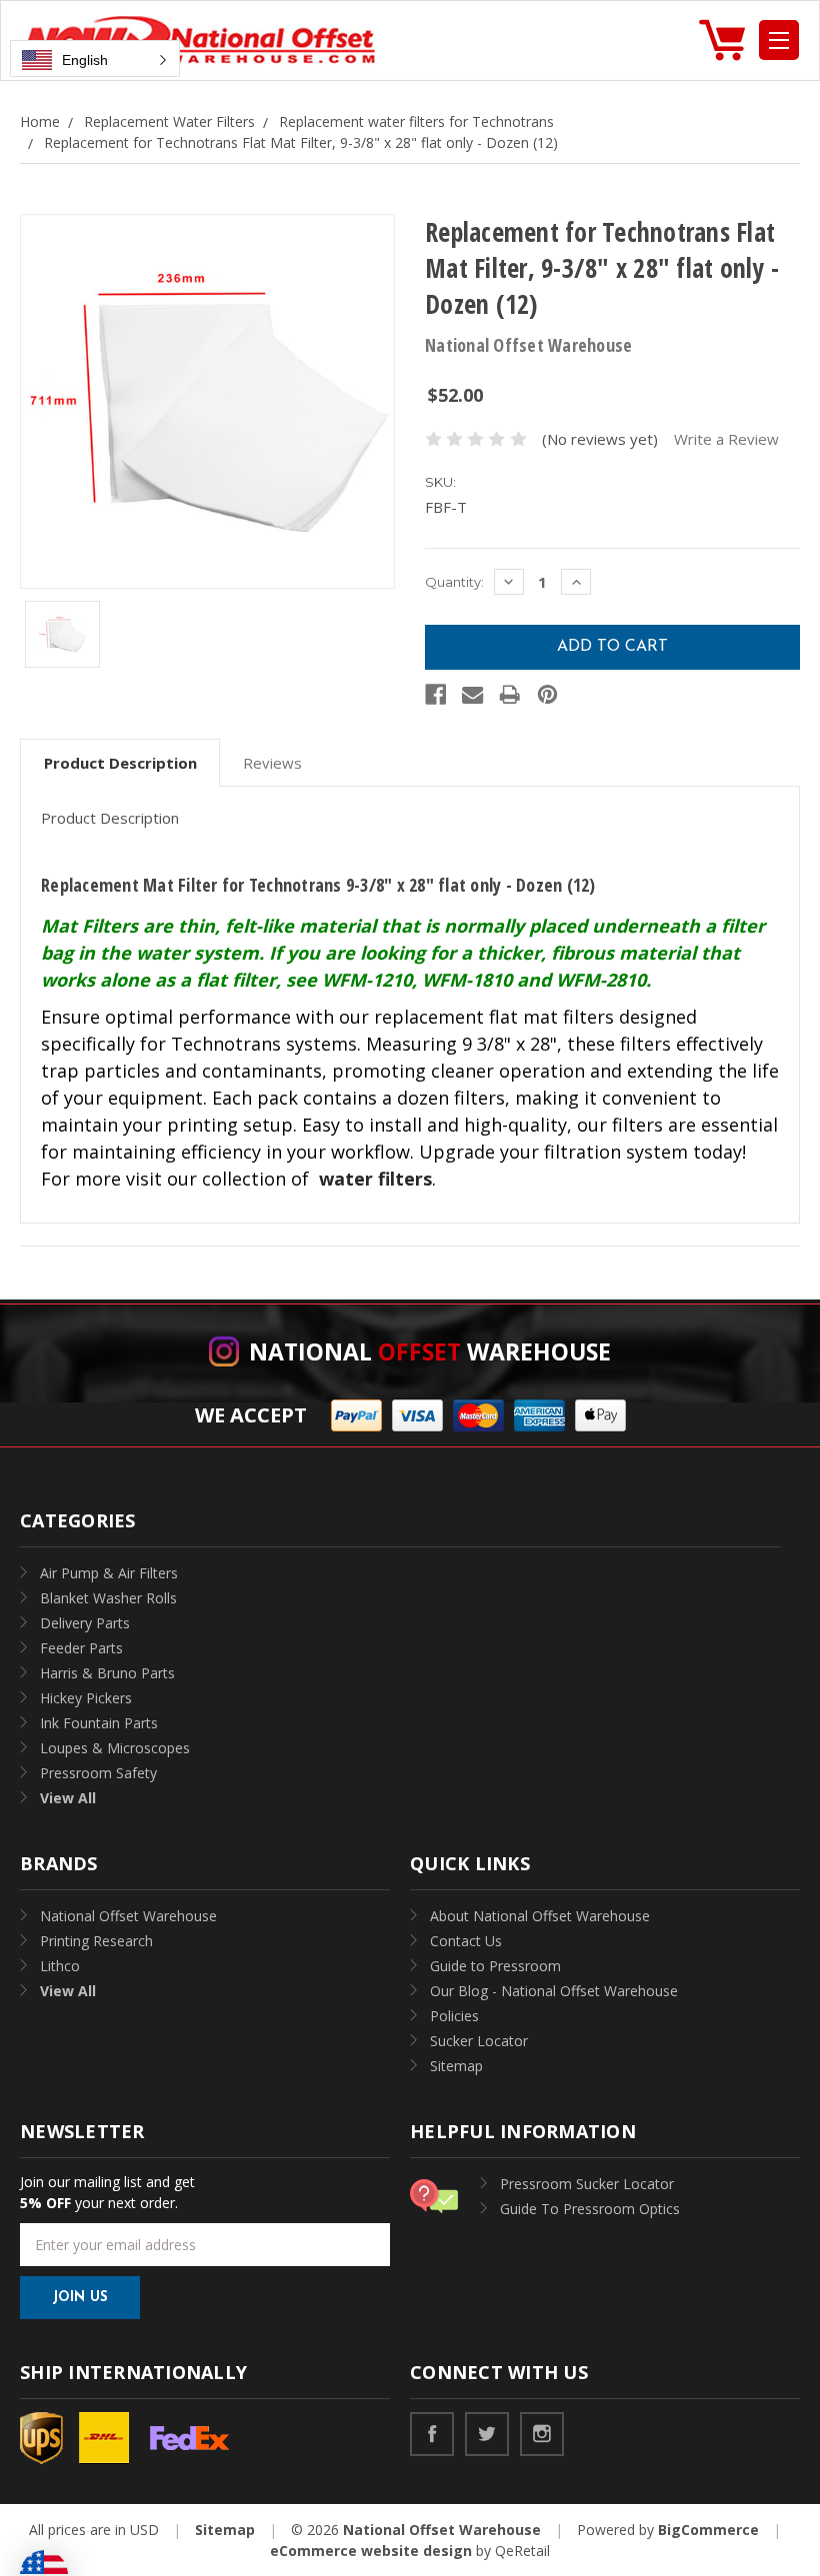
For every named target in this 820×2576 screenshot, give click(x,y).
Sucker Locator (479, 2041)
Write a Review (726, 439)
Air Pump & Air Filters (109, 1573)
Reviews (272, 763)
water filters (375, 1179)
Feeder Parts (81, 1648)
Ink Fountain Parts (99, 1723)
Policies (454, 2016)
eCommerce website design (371, 2551)
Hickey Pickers (86, 1698)
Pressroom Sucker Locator (587, 2184)
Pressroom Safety (98, 1773)
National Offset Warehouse (128, 1916)
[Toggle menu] (779, 40)
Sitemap (456, 2066)
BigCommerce (708, 2530)
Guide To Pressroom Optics (590, 2209)
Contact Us (466, 1941)
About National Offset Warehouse (540, 1916)
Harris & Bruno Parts (107, 1673)
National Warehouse (430, 1351)
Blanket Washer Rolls (108, 1598)
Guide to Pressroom (495, 1966)
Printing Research (96, 1941)
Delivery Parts (85, 1623)
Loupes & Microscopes (115, 1748)
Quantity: (454, 582)
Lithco (60, 1966)
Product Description (120, 763)
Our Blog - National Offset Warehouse (554, 1991)
